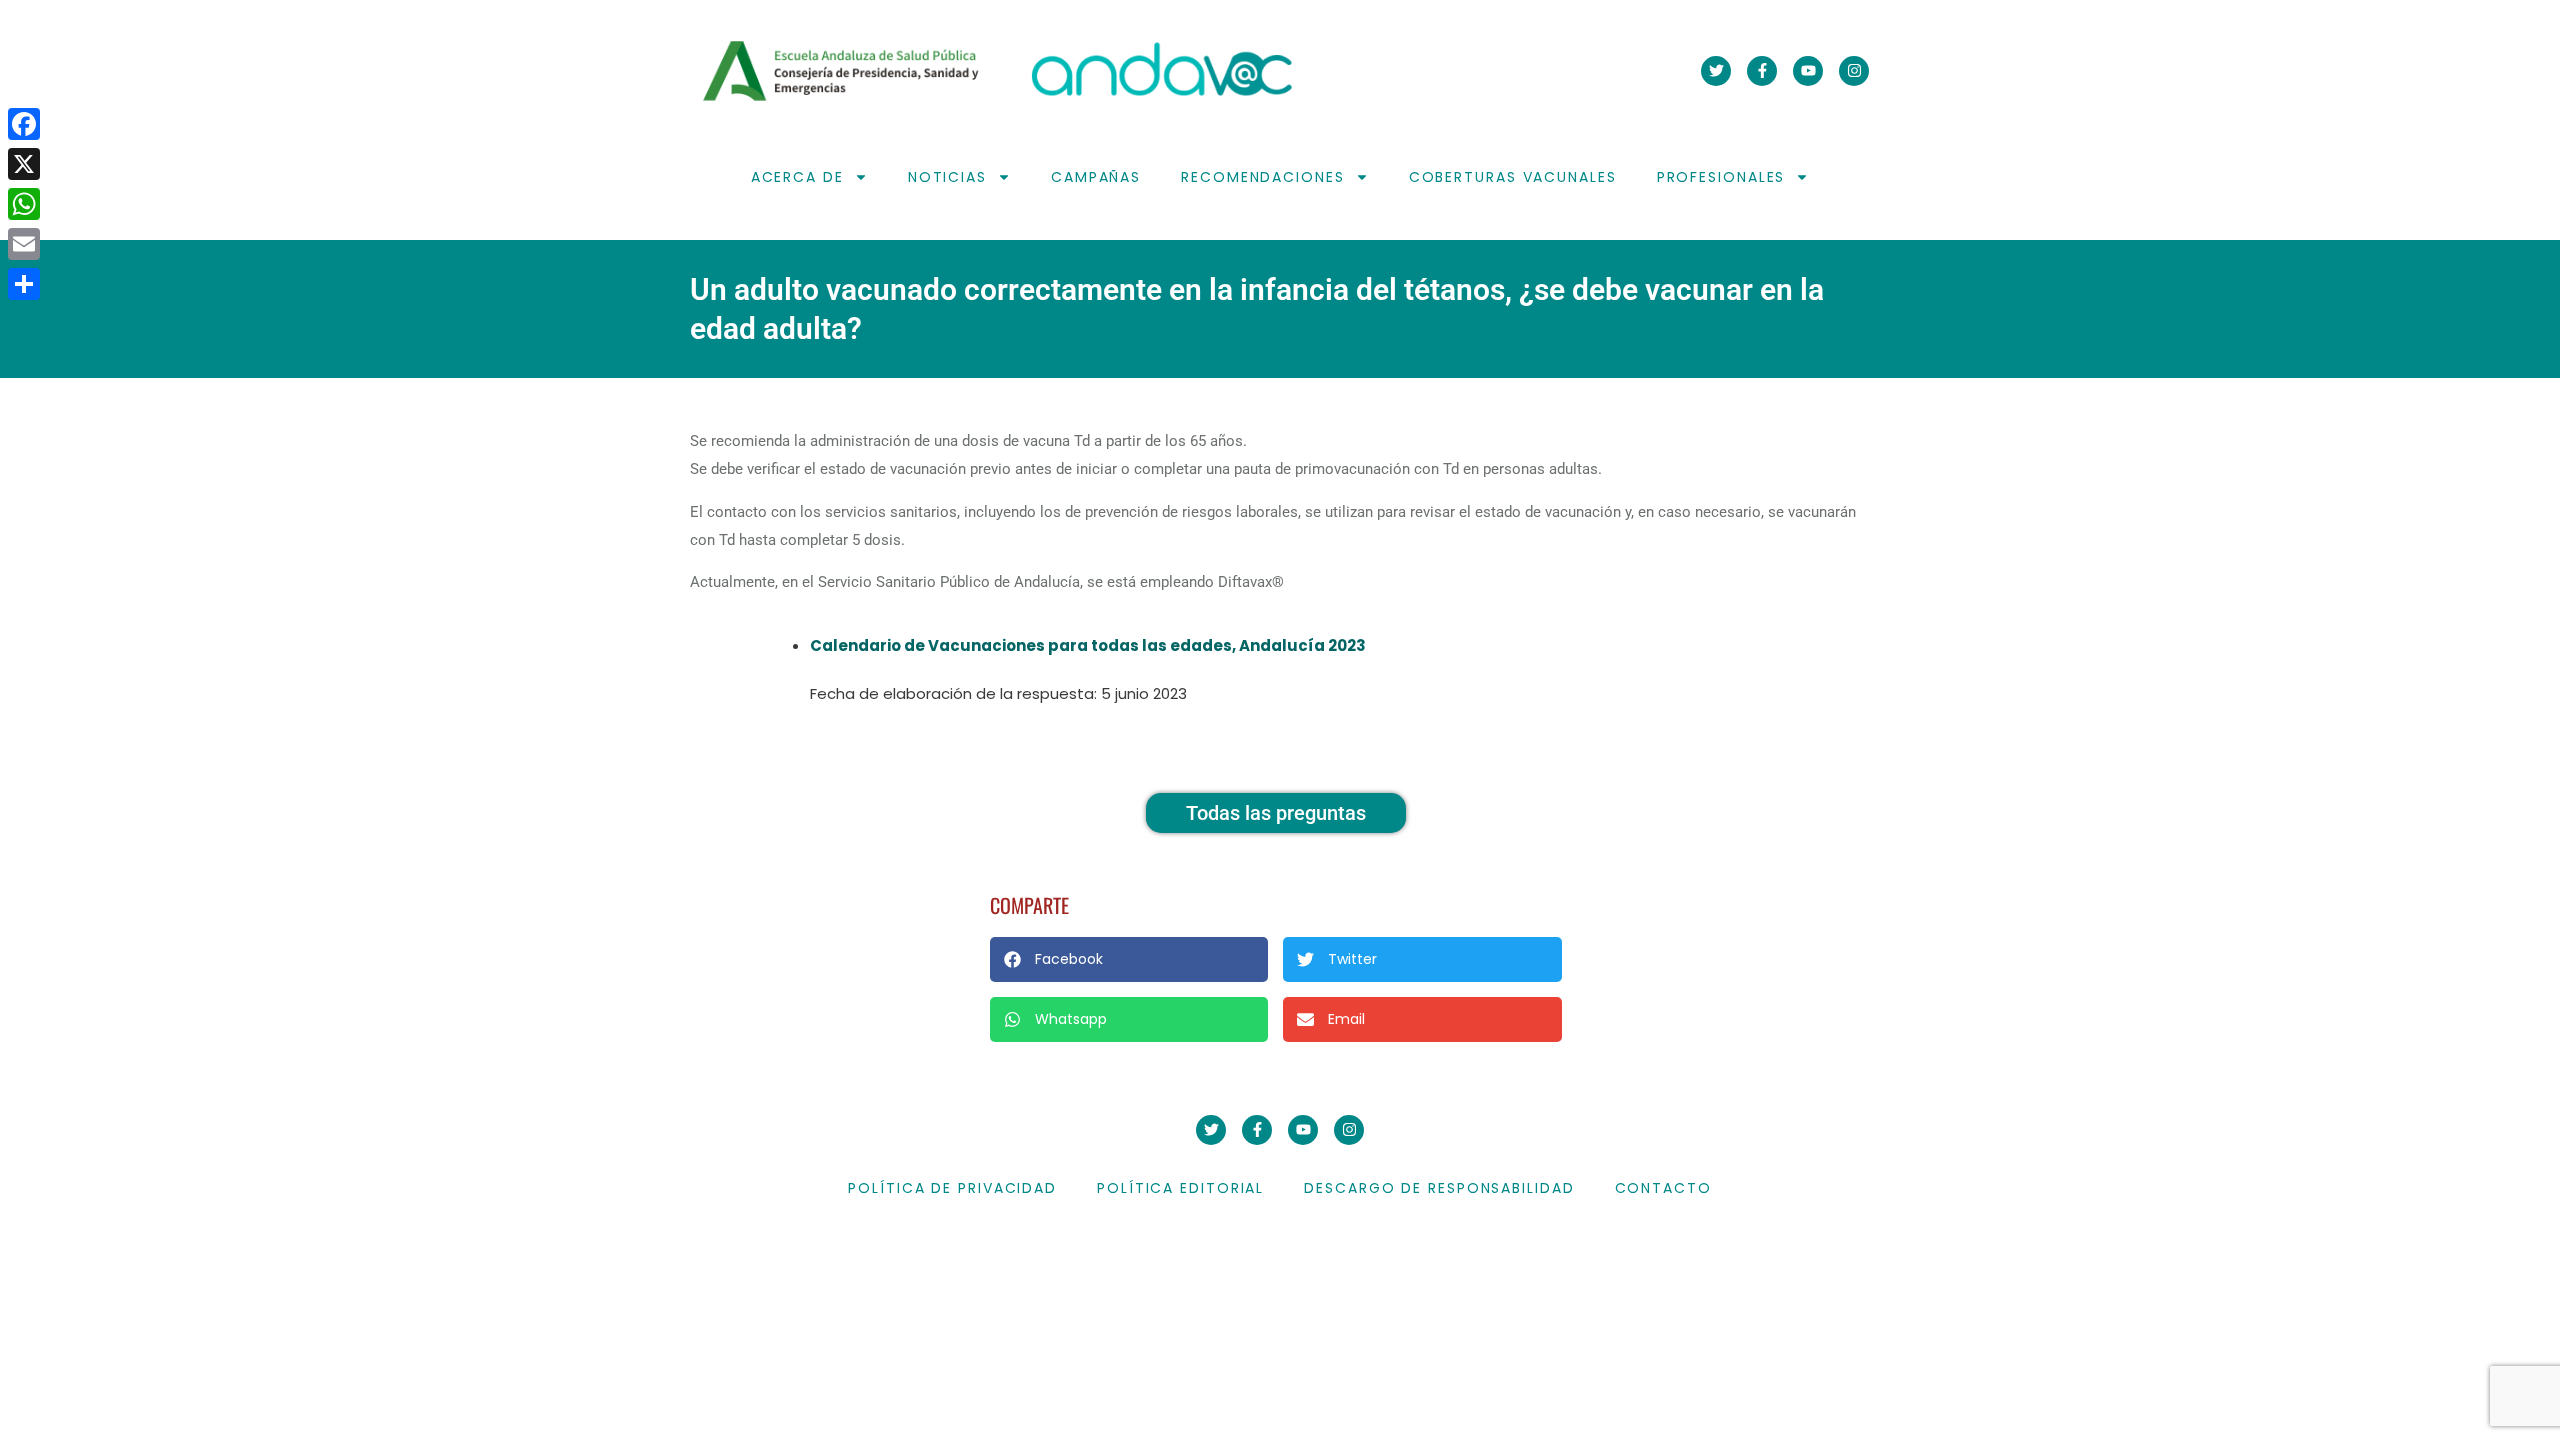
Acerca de (797, 177)
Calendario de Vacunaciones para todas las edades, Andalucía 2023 (1088, 645)
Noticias (947, 177)
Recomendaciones (1263, 177)
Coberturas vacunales (1513, 177)
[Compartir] (24, 284)
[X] (24, 164)
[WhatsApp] (24, 204)
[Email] (24, 244)
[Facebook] (24, 124)
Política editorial (1180, 1188)
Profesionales (1721, 177)
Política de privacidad (952, 1188)
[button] (1129, 959)
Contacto (1663, 1188)
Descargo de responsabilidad (1439, 1188)
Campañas (1096, 177)
